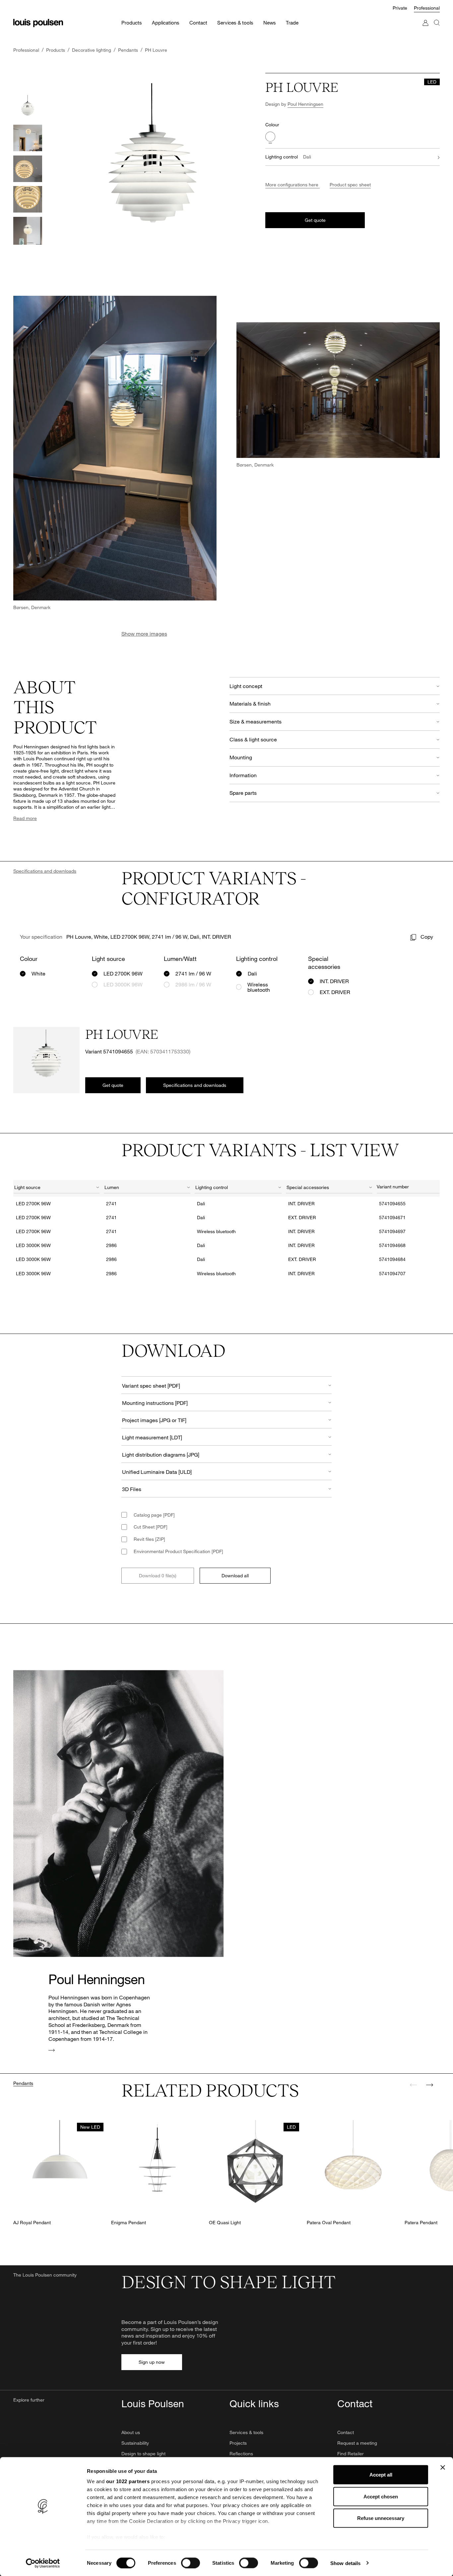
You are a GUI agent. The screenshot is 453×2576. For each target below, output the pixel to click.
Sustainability (135, 2443)
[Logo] (38, 23)
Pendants (23, 2083)
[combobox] (57, 1188)
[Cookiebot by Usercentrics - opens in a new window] (43, 2563)
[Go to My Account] (425, 29)
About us (131, 2432)
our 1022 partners (128, 2481)
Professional (427, 8)
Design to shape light (143, 2453)
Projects (238, 2443)
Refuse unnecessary (381, 2518)
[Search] (437, 29)
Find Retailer (351, 2453)
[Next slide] (429, 2085)
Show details (345, 2563)
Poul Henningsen (305, 104)
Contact (346, 2432)
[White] (270, 137)
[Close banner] (443, 2468)
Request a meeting (357, 2443)
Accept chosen (381, 2496)
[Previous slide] (414, 2085)
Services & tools (246, 2432)
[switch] (191, 2563)
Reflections (241, 2453)
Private (400, 8)
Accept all (381, 2475)
